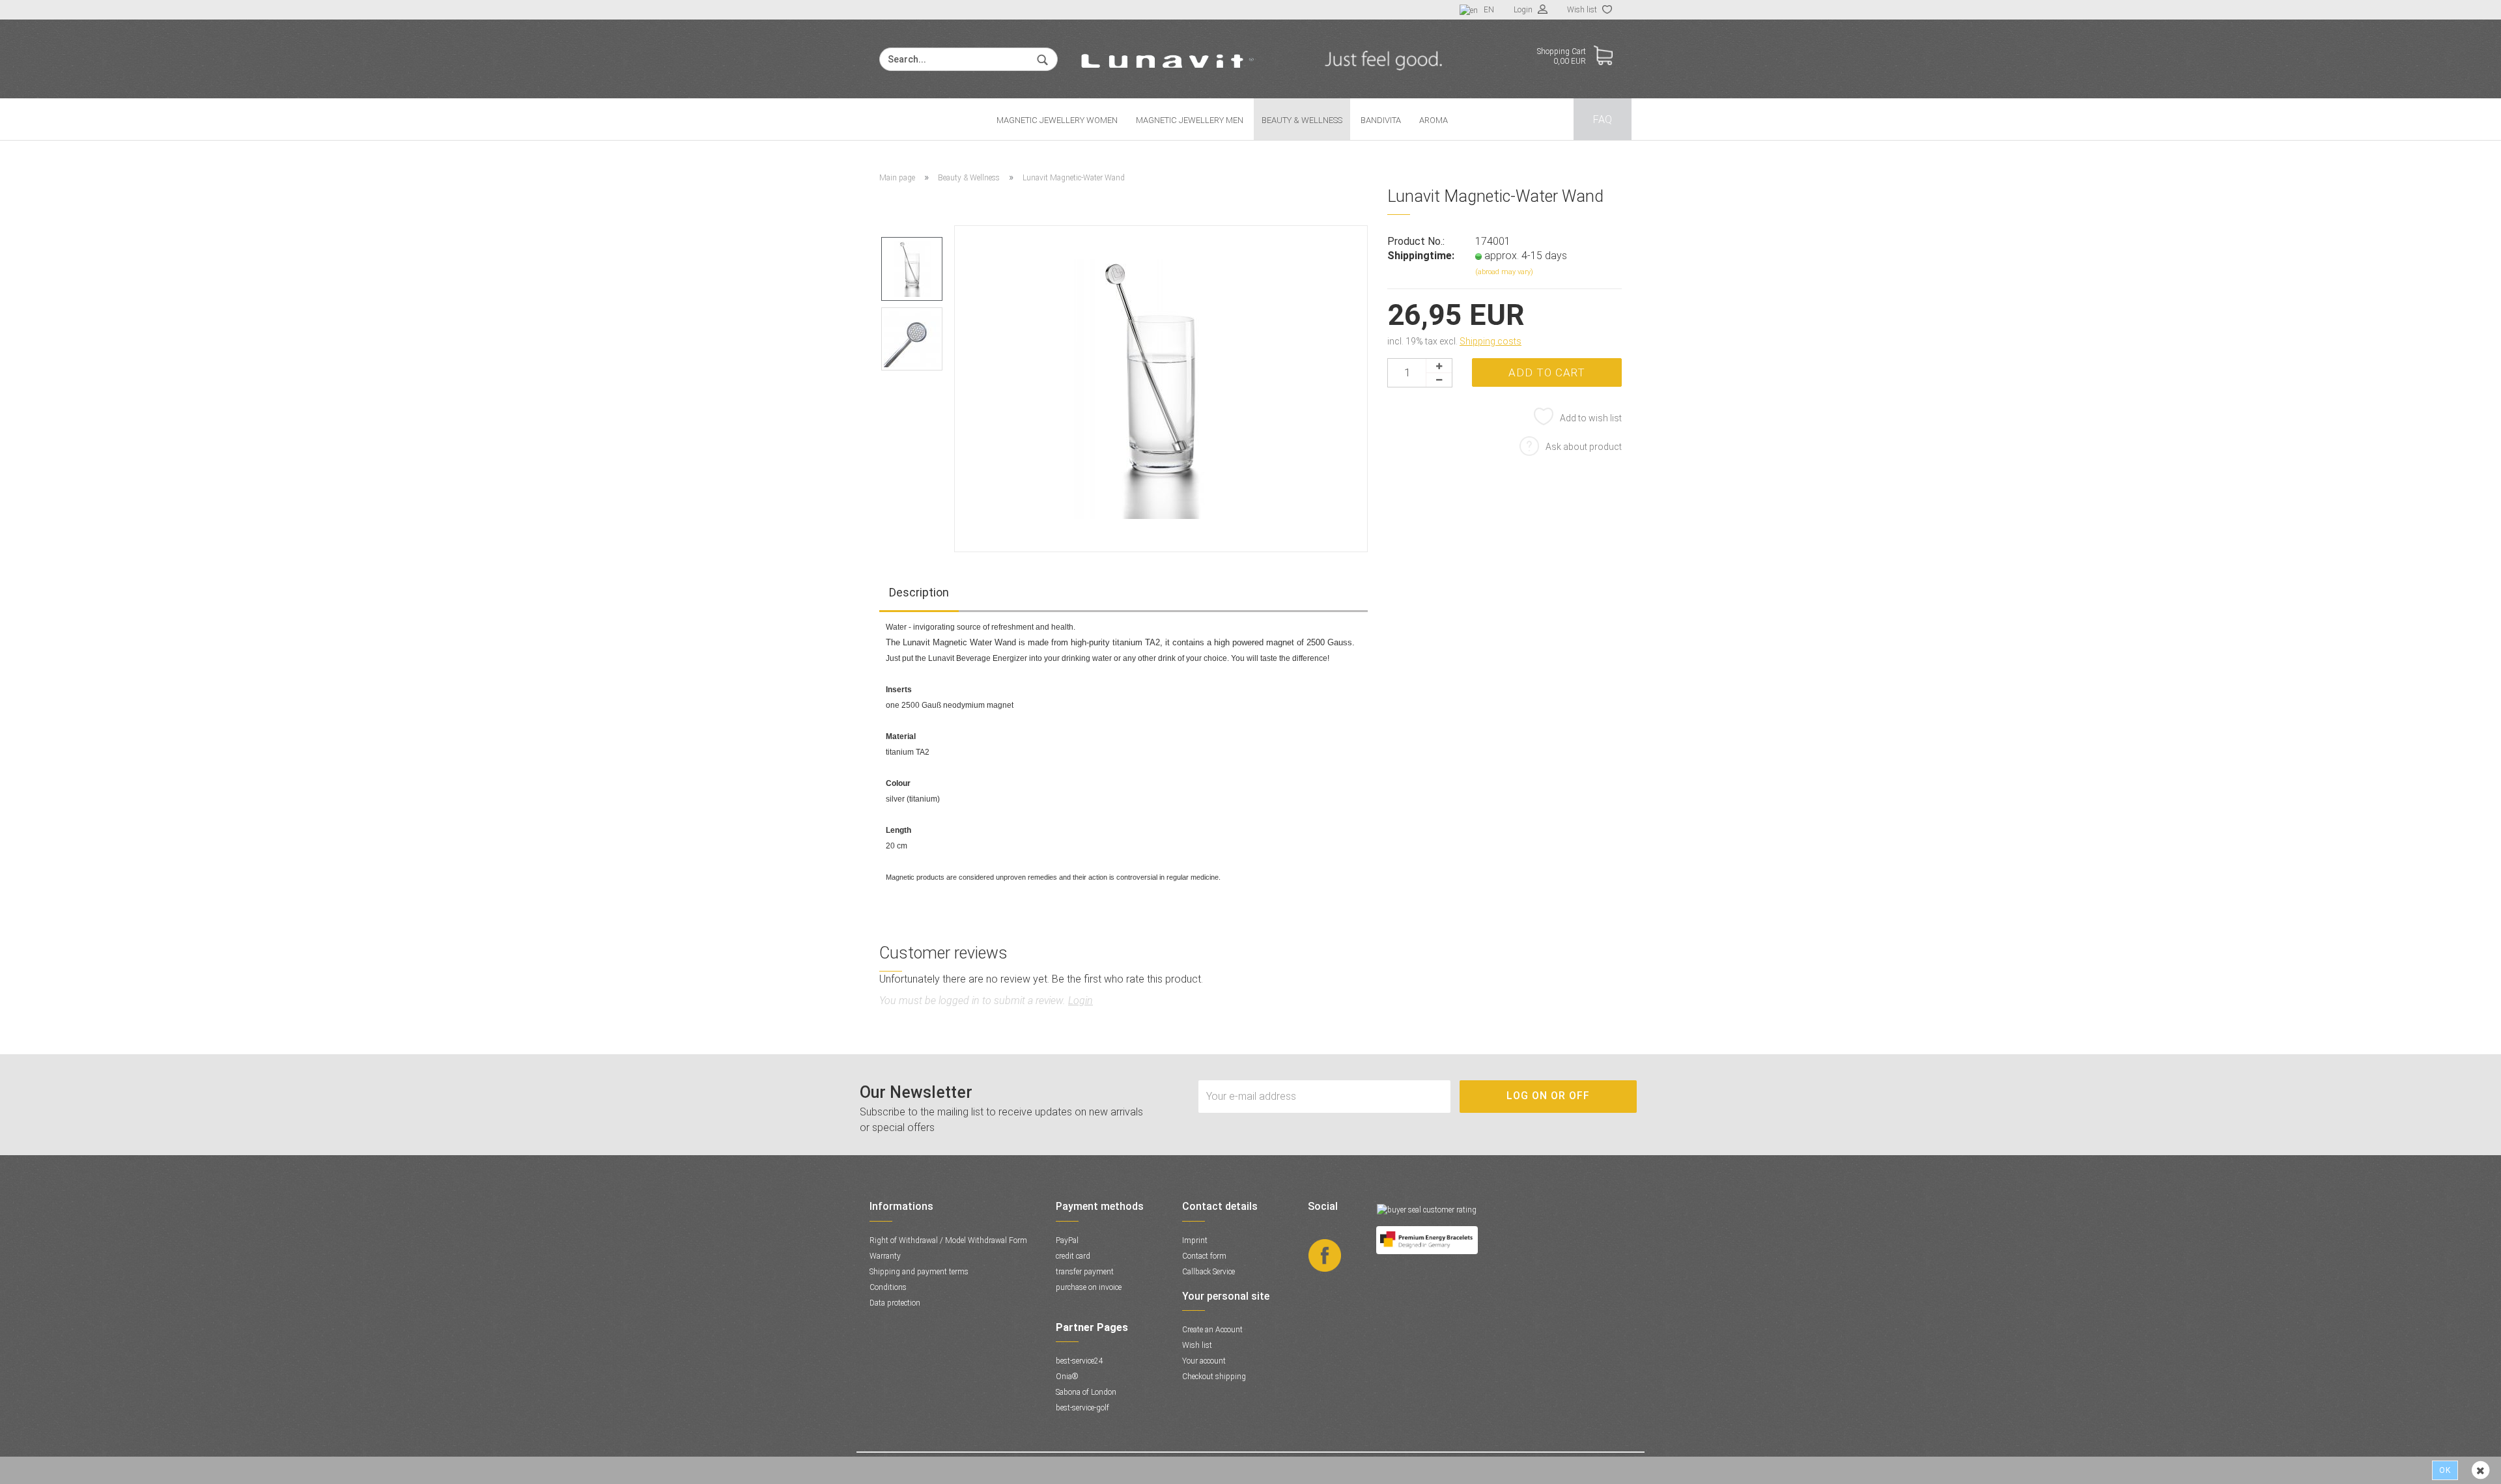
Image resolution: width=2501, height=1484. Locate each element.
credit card (1073, 1256)
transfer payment (1085, 1272)
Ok (2445, 1470)
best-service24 (1080, 1361)
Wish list (1583, 10)
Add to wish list (1591, 418)
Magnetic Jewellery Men (1190, 120)
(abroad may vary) (1504, 272)
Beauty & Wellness (1302, 120)
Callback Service (1208, 1272)
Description (919, 592)
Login (1524, 10)
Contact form (1204, 1256)
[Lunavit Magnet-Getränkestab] (1161, 388)
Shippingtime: (1421, 256)
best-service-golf (1082, 1408)
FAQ (1603, 119)
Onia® (1067, 1377)
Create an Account (1212, 1330)
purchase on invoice (1089, 1287)
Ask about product (1584, 447)
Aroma (1434, 120)
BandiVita (1381, 120)
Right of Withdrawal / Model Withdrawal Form (948, 1240)
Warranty (885, 1256)
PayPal (1067, 1240)
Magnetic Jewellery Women (1057, 120)
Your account (1204, 1361)
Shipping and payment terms (919, 1272)
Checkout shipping (1214, 1377)
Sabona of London (1086, 1392)
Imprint (1195, 1240)
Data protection (895, 1303)
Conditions (888, 1287)
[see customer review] (1427, 1209)
